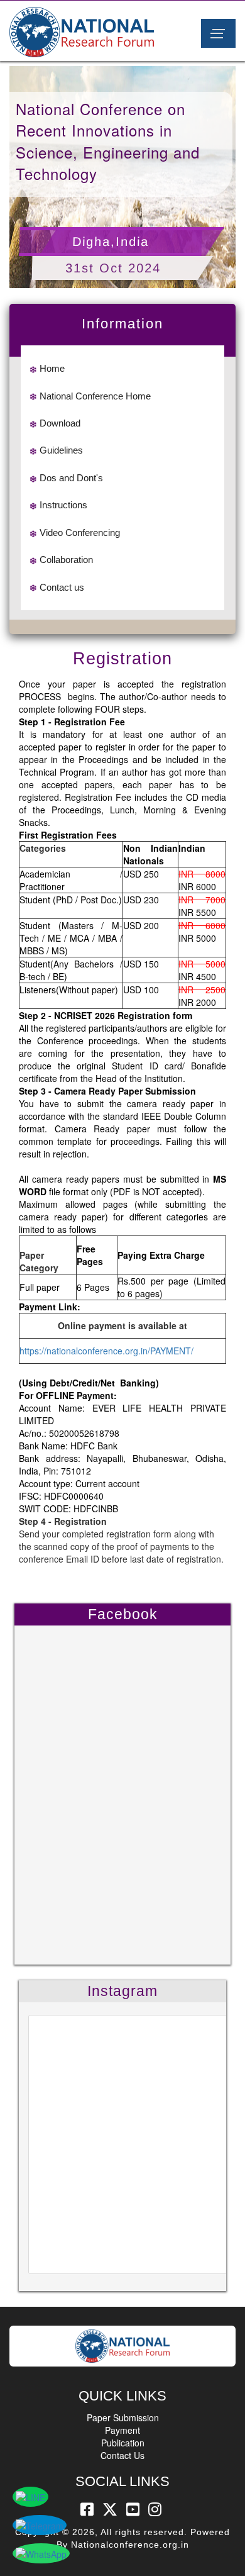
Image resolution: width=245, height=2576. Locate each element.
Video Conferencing (80, 532)
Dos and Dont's (71, 478)
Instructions (63, 505)
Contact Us (122, 2455)
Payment (122, 2430)
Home (52, 368)
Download (60, 423)
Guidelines (61, 450)
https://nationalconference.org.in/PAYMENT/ (106, 1351)
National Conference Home (95, 396)
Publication (123, 2443)
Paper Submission (123, 2417)
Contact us (62, 587)
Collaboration (66, 560)
